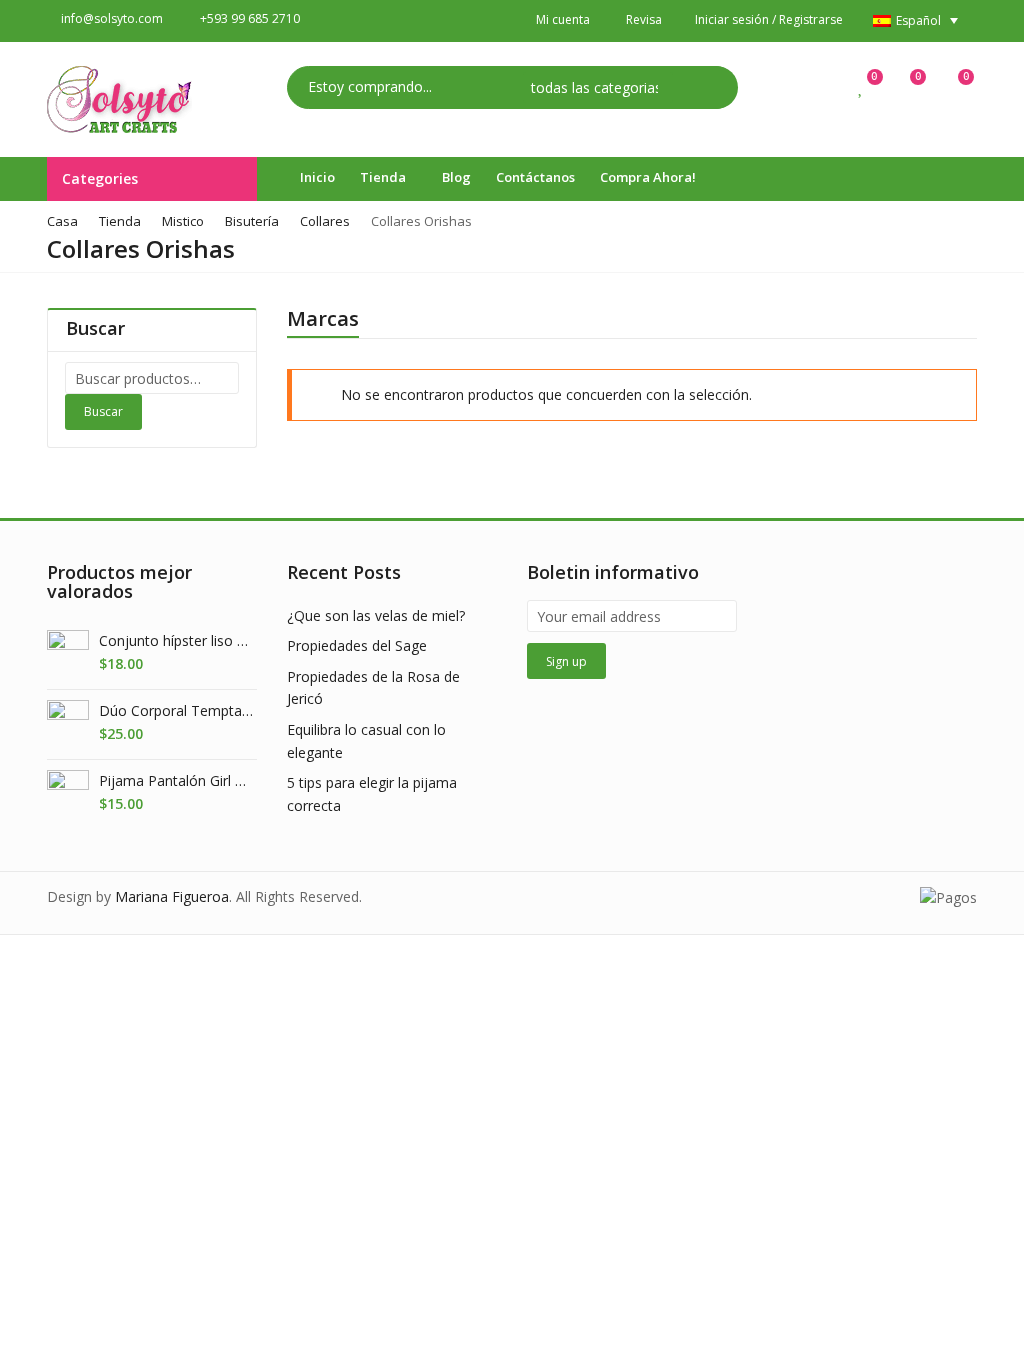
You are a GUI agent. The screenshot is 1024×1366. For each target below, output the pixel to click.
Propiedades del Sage (357, 645)
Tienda (384, 177)
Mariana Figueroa (172, 896)
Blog (456, 177)
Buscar (103, 411)
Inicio (317, 177)
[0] (861, 86)
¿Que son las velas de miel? (376, 615)
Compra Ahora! (648, 177)
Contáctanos (535, 177)
